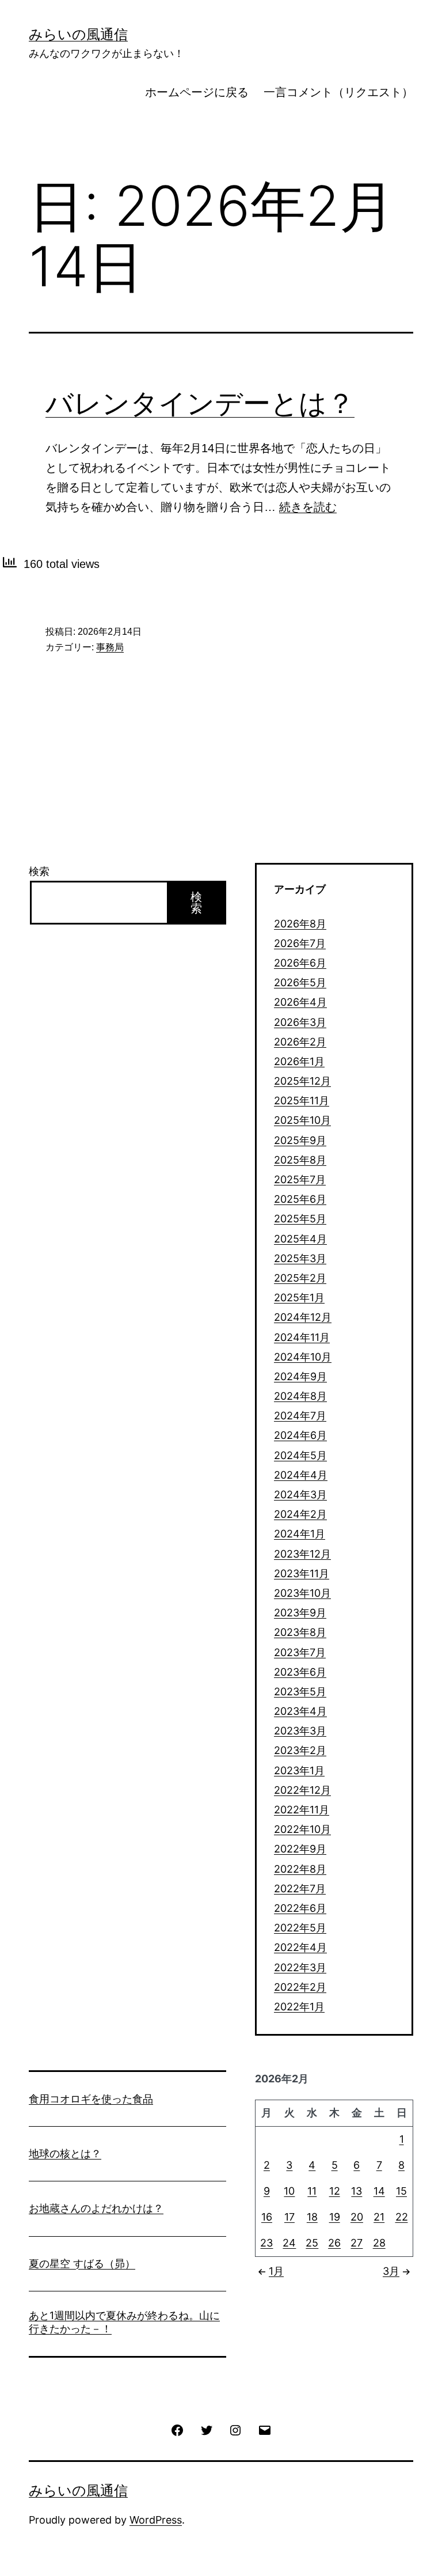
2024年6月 (300, 1435)
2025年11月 (302, 1101)
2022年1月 (299, 2007)
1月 (276, 2271)
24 (289, 2243)
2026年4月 (300, 1002)
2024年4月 (301, 1475)
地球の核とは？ (65, 2153)
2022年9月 (300, 1849)
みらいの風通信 (78, 34)
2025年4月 (300, 1239)
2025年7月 (300, 1179)
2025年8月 (300, 1160)
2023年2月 (300, 1750)
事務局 (110, 647)
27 (357, 2243)
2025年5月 (300, 1219)
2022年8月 (300, 1869)
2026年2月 (300, 1042)
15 (401, 2191)
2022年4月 (300, 1947)
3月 (391, 2271)
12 (335, 2191)
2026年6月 (300, 963)
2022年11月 (302, 1810)
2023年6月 (300, 1672)
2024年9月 (300, 1376)
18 (312, 2217)
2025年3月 (300, 1258)
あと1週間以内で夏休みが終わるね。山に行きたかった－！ (124, 2322)
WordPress (156, 2520)
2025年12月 (302, 1081)
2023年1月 (299, 1770)
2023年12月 (302, 1554)
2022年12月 (302, 1790)
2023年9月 (300, 1613)
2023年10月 (302, 1593)
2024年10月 (303, 1357)
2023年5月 (300, 1692)
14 (379, 2191)
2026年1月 (299, 1061)
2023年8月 (300, 1632)
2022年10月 (302, 1829)
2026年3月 (300, 1022)
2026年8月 (300, 924)
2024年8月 (300, 1396)
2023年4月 (300, 1711)
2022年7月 (300, 1889)
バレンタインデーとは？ (200, 403)
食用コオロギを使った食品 (91, 2099)
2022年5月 (300, 1928)
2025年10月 (302, 1120)
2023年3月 (300, 1731)
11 (312, 2191)
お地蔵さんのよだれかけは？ (96, 2208)
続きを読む (308, 507)
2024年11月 (302, 1337)
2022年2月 (300, 1987)
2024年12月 (303, 1317)
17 (289, 2217)
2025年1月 (299, 1298)
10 (289, 2191)
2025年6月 (300, 1199)
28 (379, 2243)
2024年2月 (300, 1514)
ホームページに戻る (197, 92)
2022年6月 (300, 1908)
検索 (39, 871)
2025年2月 (300, 1278)
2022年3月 (300, 1967)
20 (357, 2217)
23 (266, 2243)
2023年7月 (300, 1652)
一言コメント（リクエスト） (338, 92)
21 (379, 2217)
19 (335, 2217)
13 (357, 2191)
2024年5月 (300, 1455)
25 (312, 2243)
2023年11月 (302, 1573)
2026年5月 (300, 982)
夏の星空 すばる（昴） (82, 2264)
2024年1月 (300, 1534)
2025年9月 (300, 1140)
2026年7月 (300, 943)
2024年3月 (300, 1495)
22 (402, 2217)
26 (334, 2243)
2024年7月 (300, 1416)
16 (267, 2217)
